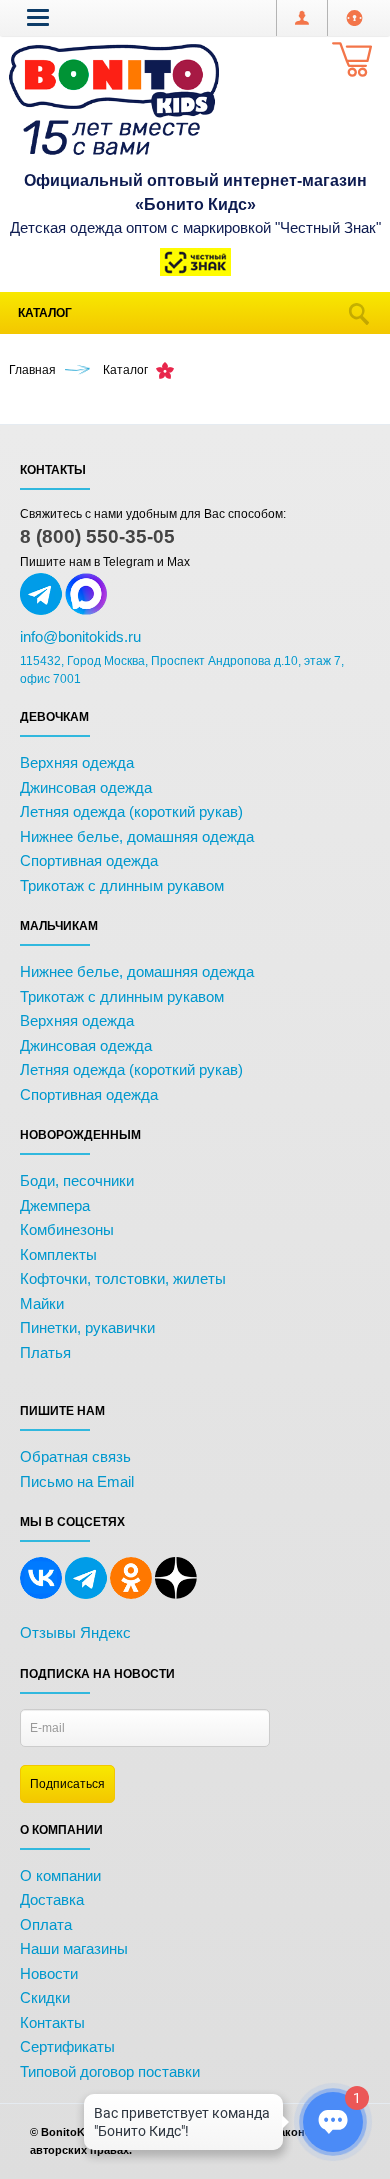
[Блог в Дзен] (176, 1595)
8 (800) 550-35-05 (97, 536)
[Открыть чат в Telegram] (41, 611)
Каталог (45, 313)
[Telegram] (86, 1595)
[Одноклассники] (131, 1595)
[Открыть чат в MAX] (86, 611)
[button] (38, 17)
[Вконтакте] (41, 1595)
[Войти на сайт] (354, 18)
